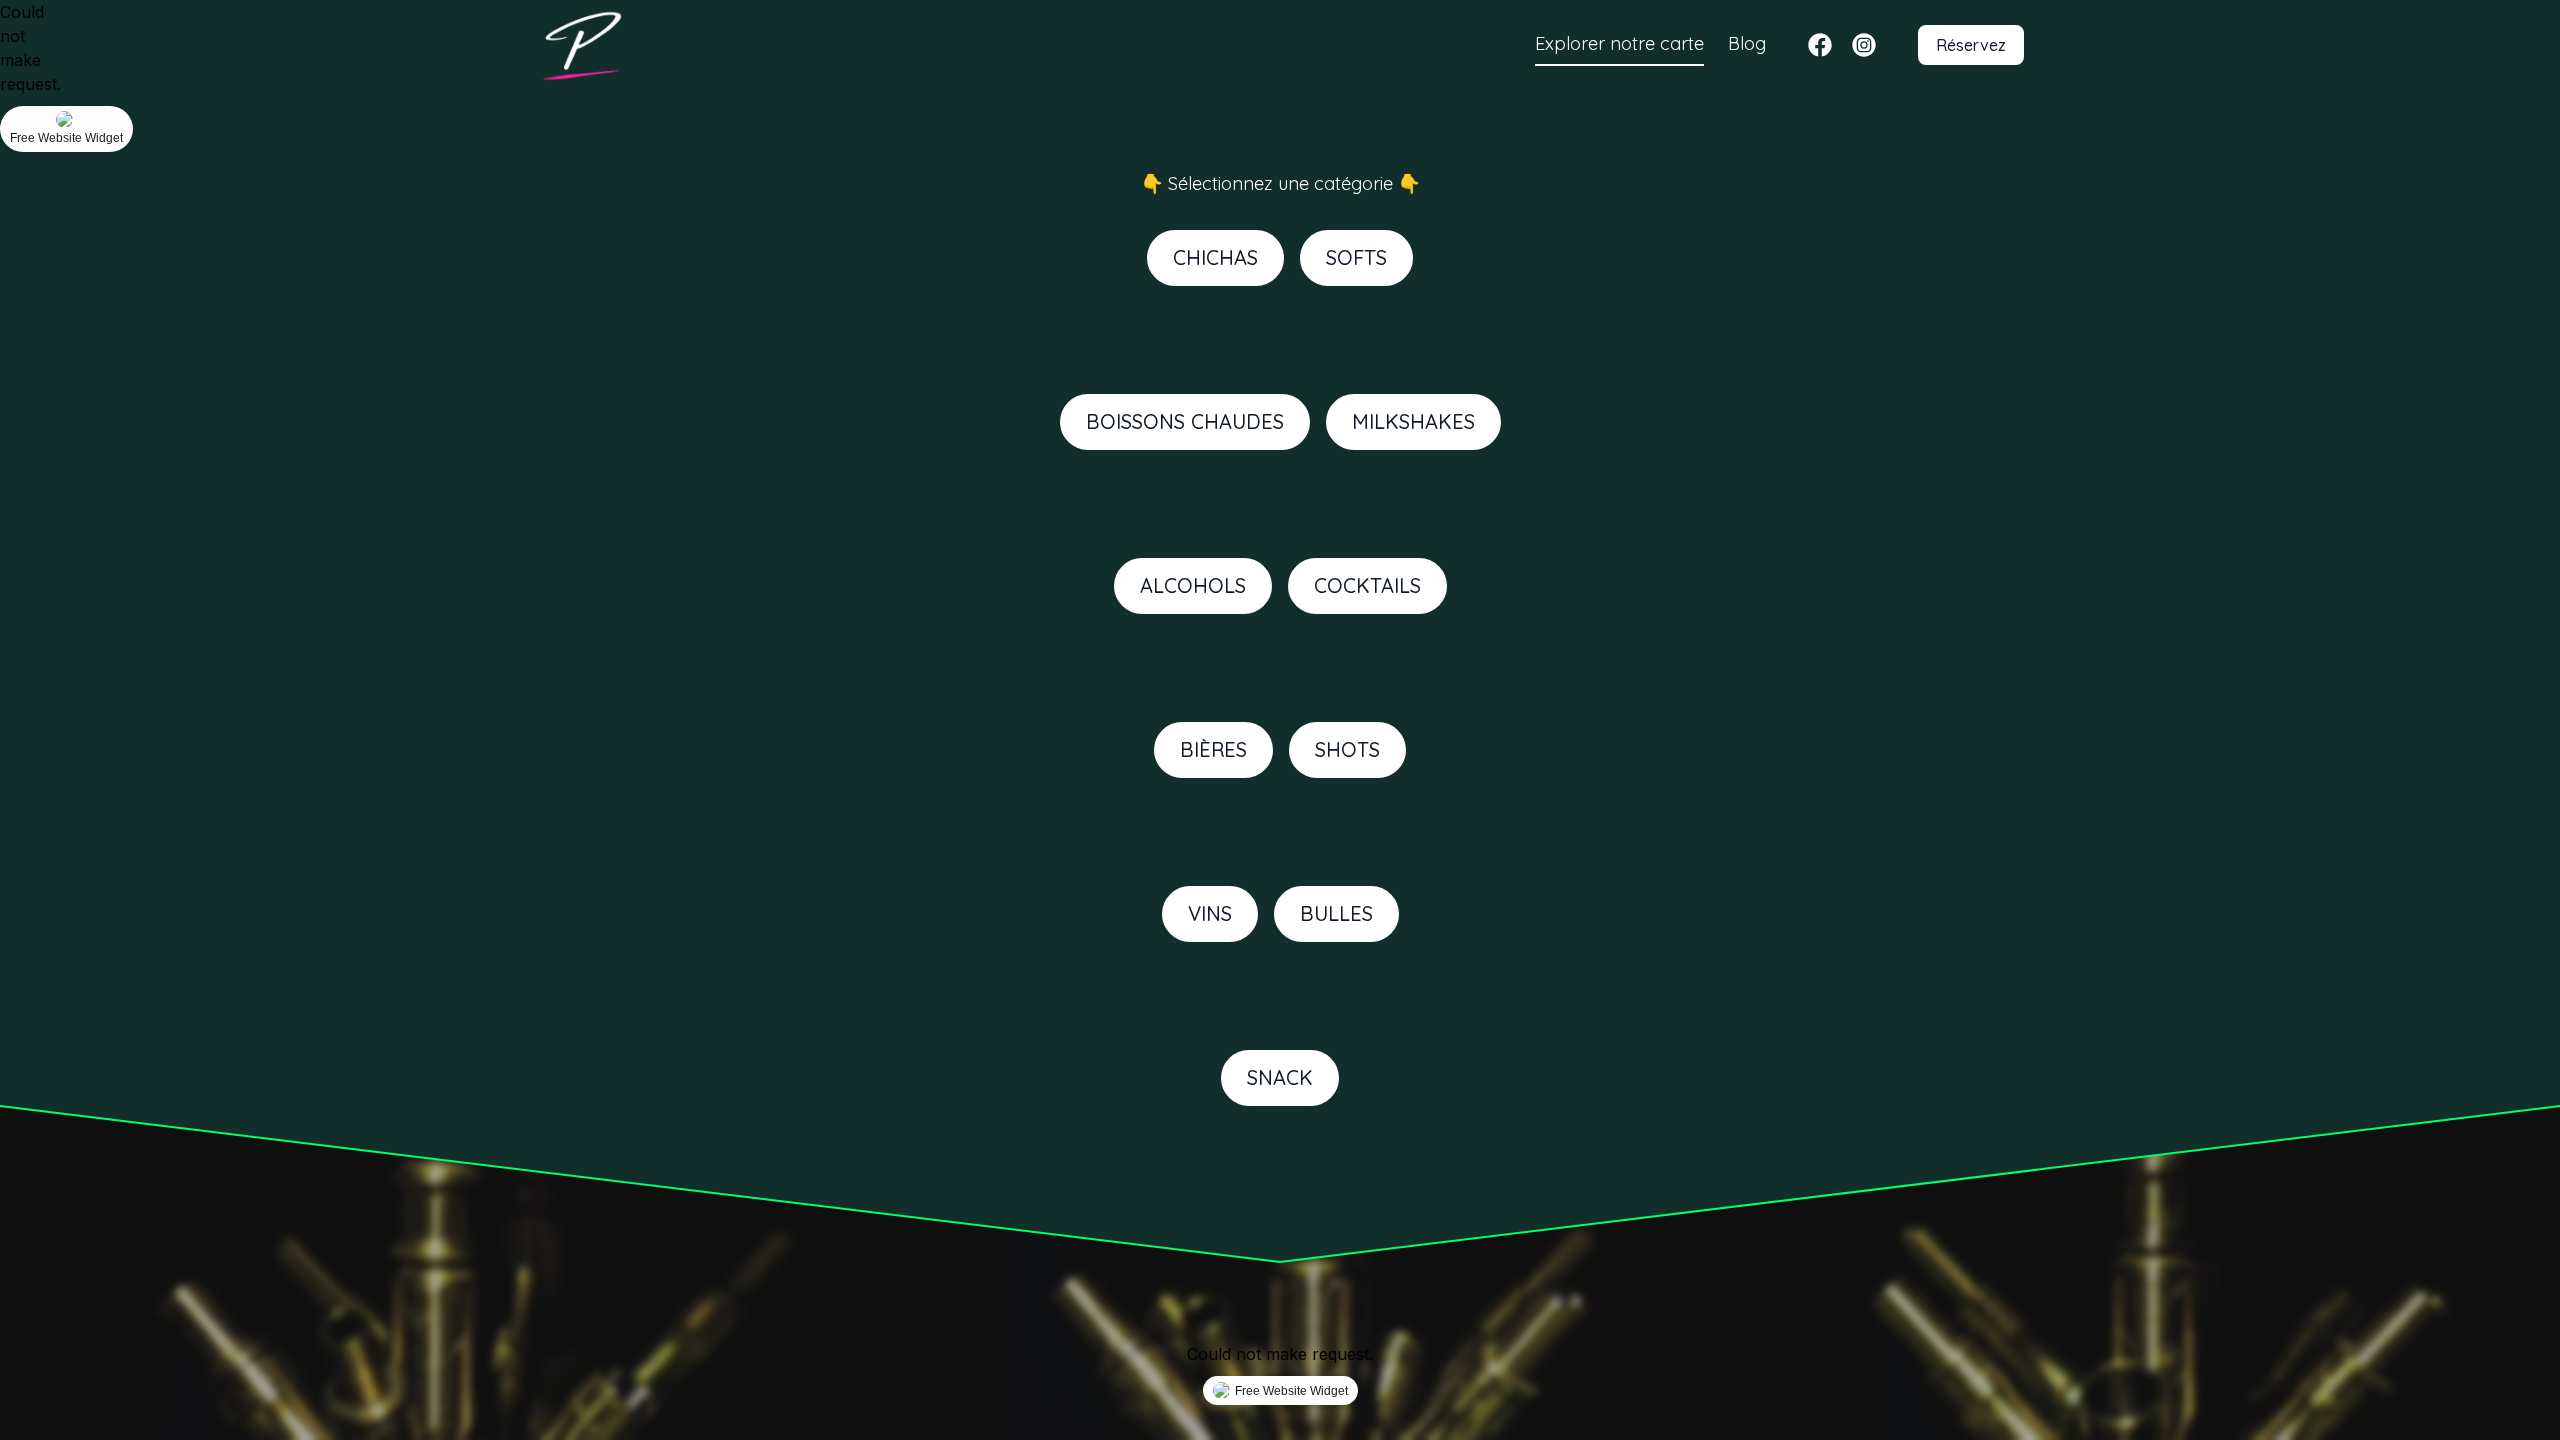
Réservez (1971, 45)
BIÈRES (1213, 749)
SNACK (1280, 1077)
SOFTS (1356, 257)
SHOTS (1347, 749)
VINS (1210, 913)
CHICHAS (1215, 257)
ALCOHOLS (1193, 585)
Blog (1747, 43)
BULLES (1336, 913)
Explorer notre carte (1619, 43)
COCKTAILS (1367, 585)
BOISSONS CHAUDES (1185, 421)
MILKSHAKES (1413, 421)
